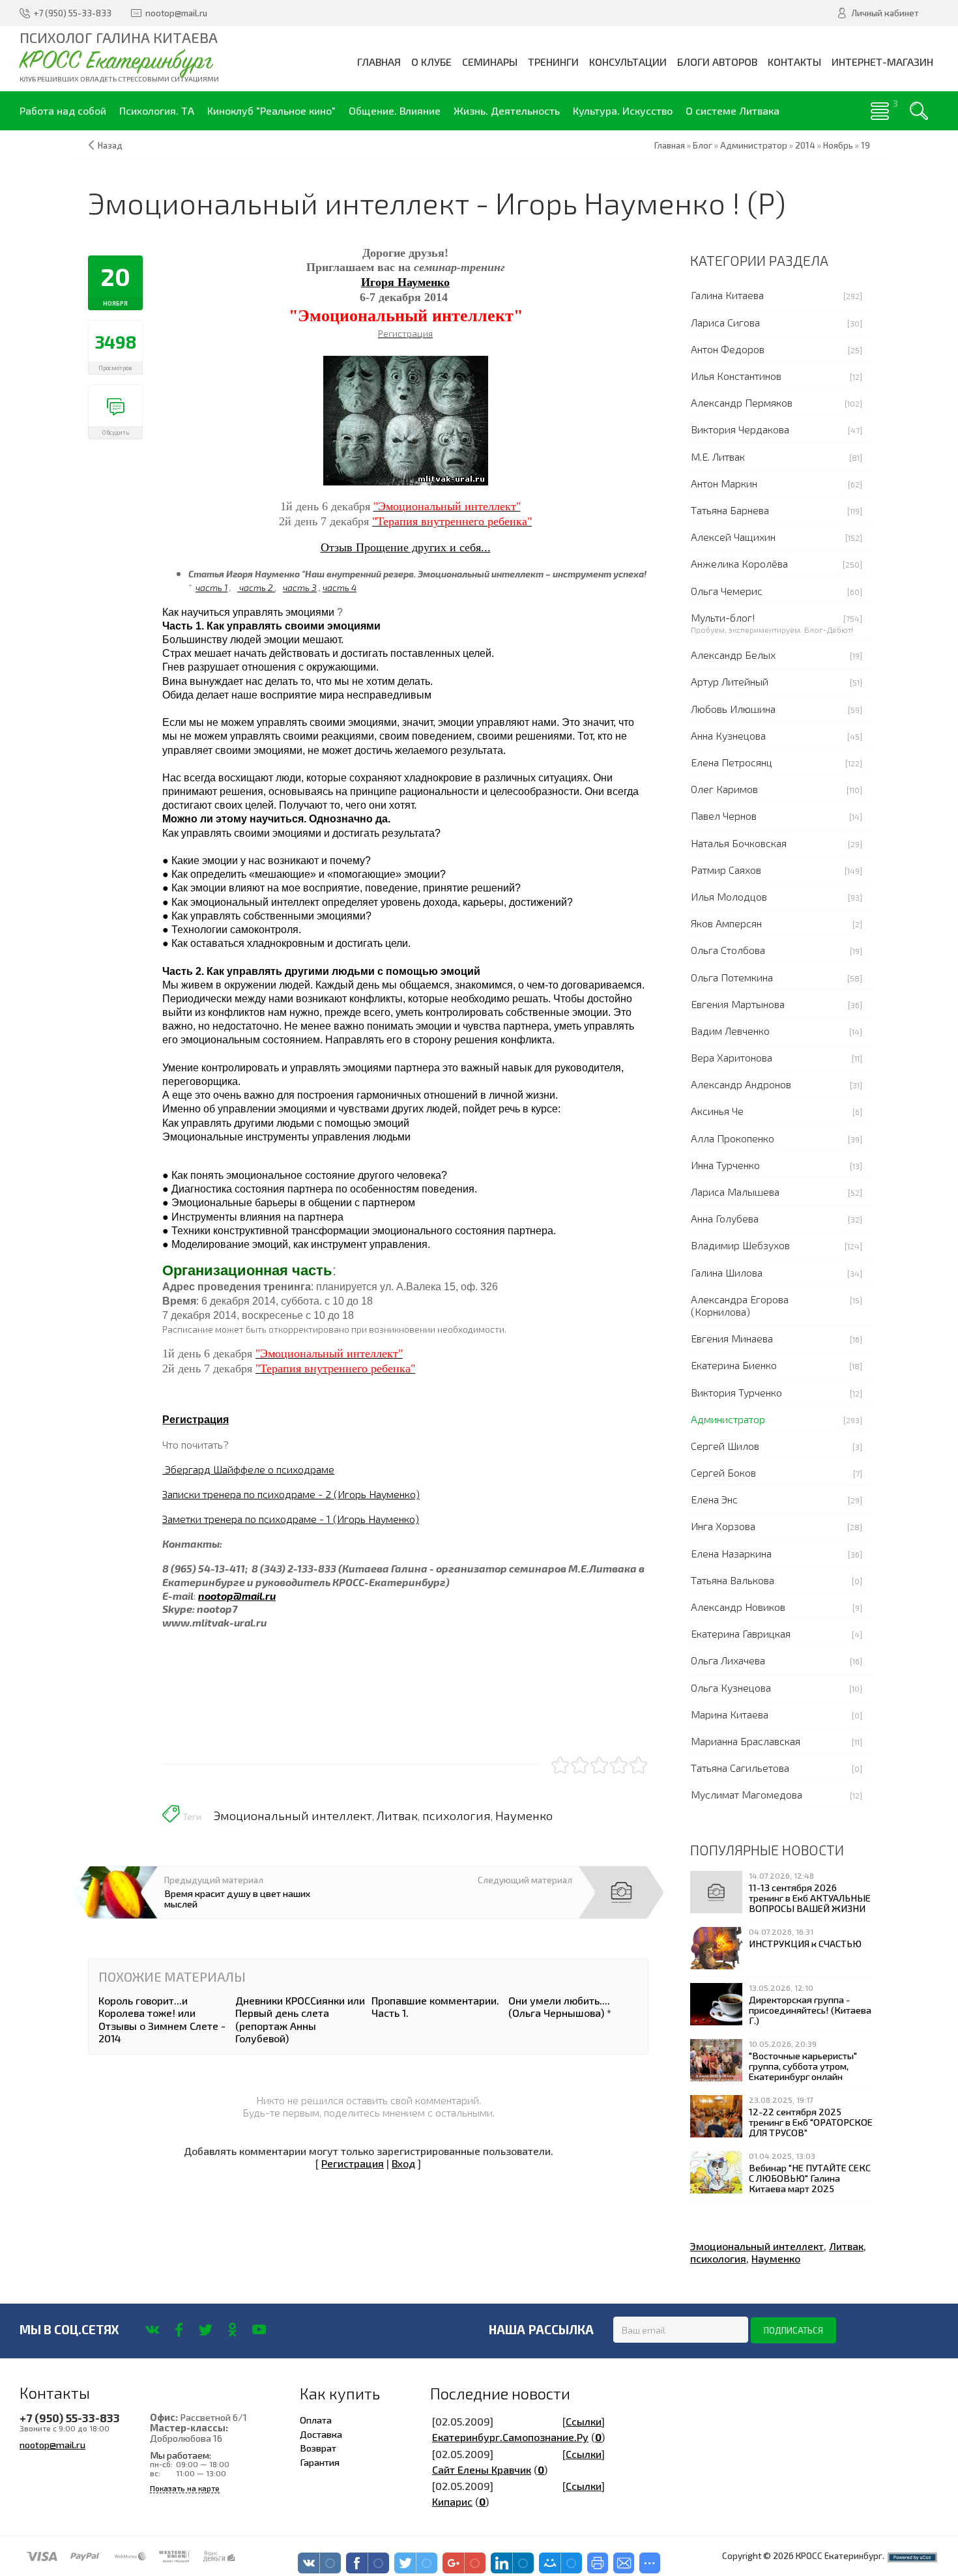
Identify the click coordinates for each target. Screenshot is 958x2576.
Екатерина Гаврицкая (741, 1633)
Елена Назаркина (731, 1553)
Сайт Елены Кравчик (482, 2469)
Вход (403, 2163)
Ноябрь (838, 145)
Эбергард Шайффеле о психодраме (248, 1469)
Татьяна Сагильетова (740, 1768)
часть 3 (300, 587)
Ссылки (584, 2421)
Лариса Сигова (725, 322)
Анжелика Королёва (739, 563)
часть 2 (256, 587)
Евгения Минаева (732, 1338)
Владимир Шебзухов (740, 1245)
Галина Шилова (727, 1272)
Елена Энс (714, 1499)
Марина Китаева (730, 1714)
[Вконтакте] (152, 2330)
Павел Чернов (724, 816)
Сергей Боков (723, 1472)
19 (865, 145)
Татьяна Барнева (730, 510)
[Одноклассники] (232, 2330)
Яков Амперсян (726, 923)
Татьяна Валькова (733, 1580)
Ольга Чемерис (727, 591)
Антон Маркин (724, 483)
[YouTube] (259, 2330)
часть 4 (340, 587)
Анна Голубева (725, 1218)
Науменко (524, 1816)
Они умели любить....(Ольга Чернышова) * (560, 2006)
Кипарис (452, 2501)
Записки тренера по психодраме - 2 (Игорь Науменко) (291, 1494)
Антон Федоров (728, 349)
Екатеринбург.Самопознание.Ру (510, 2437)
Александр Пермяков (742, 402)
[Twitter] (206, 2330)
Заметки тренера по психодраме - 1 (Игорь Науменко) (291, 1519)
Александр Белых (733, 655)
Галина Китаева (727, 295)
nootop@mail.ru (52, 2444)
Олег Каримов (724, 789)
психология (457, 1816)
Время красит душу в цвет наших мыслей (237, 1898)
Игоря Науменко (405, 282)
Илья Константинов (736, 376)
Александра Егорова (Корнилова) (740, 1305)
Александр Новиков (738, 1607)
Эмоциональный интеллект (293, 1816)
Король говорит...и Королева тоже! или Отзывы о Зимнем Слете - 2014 (162, 2019)
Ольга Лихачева (728, 1660)
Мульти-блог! (723, 617)
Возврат (318, 2448)
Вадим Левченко (730, 1031)
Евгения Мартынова (738, 1004)
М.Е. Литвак (718, 456)
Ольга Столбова (728, 950)
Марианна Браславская (746, 1741)
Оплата (316, 2420)
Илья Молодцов (729, 896)
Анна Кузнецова (728, 735)
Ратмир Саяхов (726, 870)
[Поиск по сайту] (919, 111)
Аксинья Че (717, 1111)
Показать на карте (185, 2488)
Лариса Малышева (735, 1192)
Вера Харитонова (732, 1057)
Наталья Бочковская (739, 843)
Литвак (397, 1816)
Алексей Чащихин (733, 537)
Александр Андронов (741, 1084)
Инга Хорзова (723, 1526)
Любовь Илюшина (733, 709)
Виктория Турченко (736, 1392)
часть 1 (211, 587)
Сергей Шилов (725, 1446)
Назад (110, 145)
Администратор (728, 1419)
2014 (805, 145)
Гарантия (320, 2462)
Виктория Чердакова (740, 429)
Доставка (321, 2434)
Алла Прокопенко (733, 1138)
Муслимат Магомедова (747, 1794)
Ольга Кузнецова (731, 1687)
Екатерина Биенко (734, 1365)
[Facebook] (179, 2330)
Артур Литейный (730, 681)
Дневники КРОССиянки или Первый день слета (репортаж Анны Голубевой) (300, 2019)
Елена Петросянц (732, 762)
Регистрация (196, 1420)
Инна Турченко (725, 1165)
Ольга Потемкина (732, 977)
